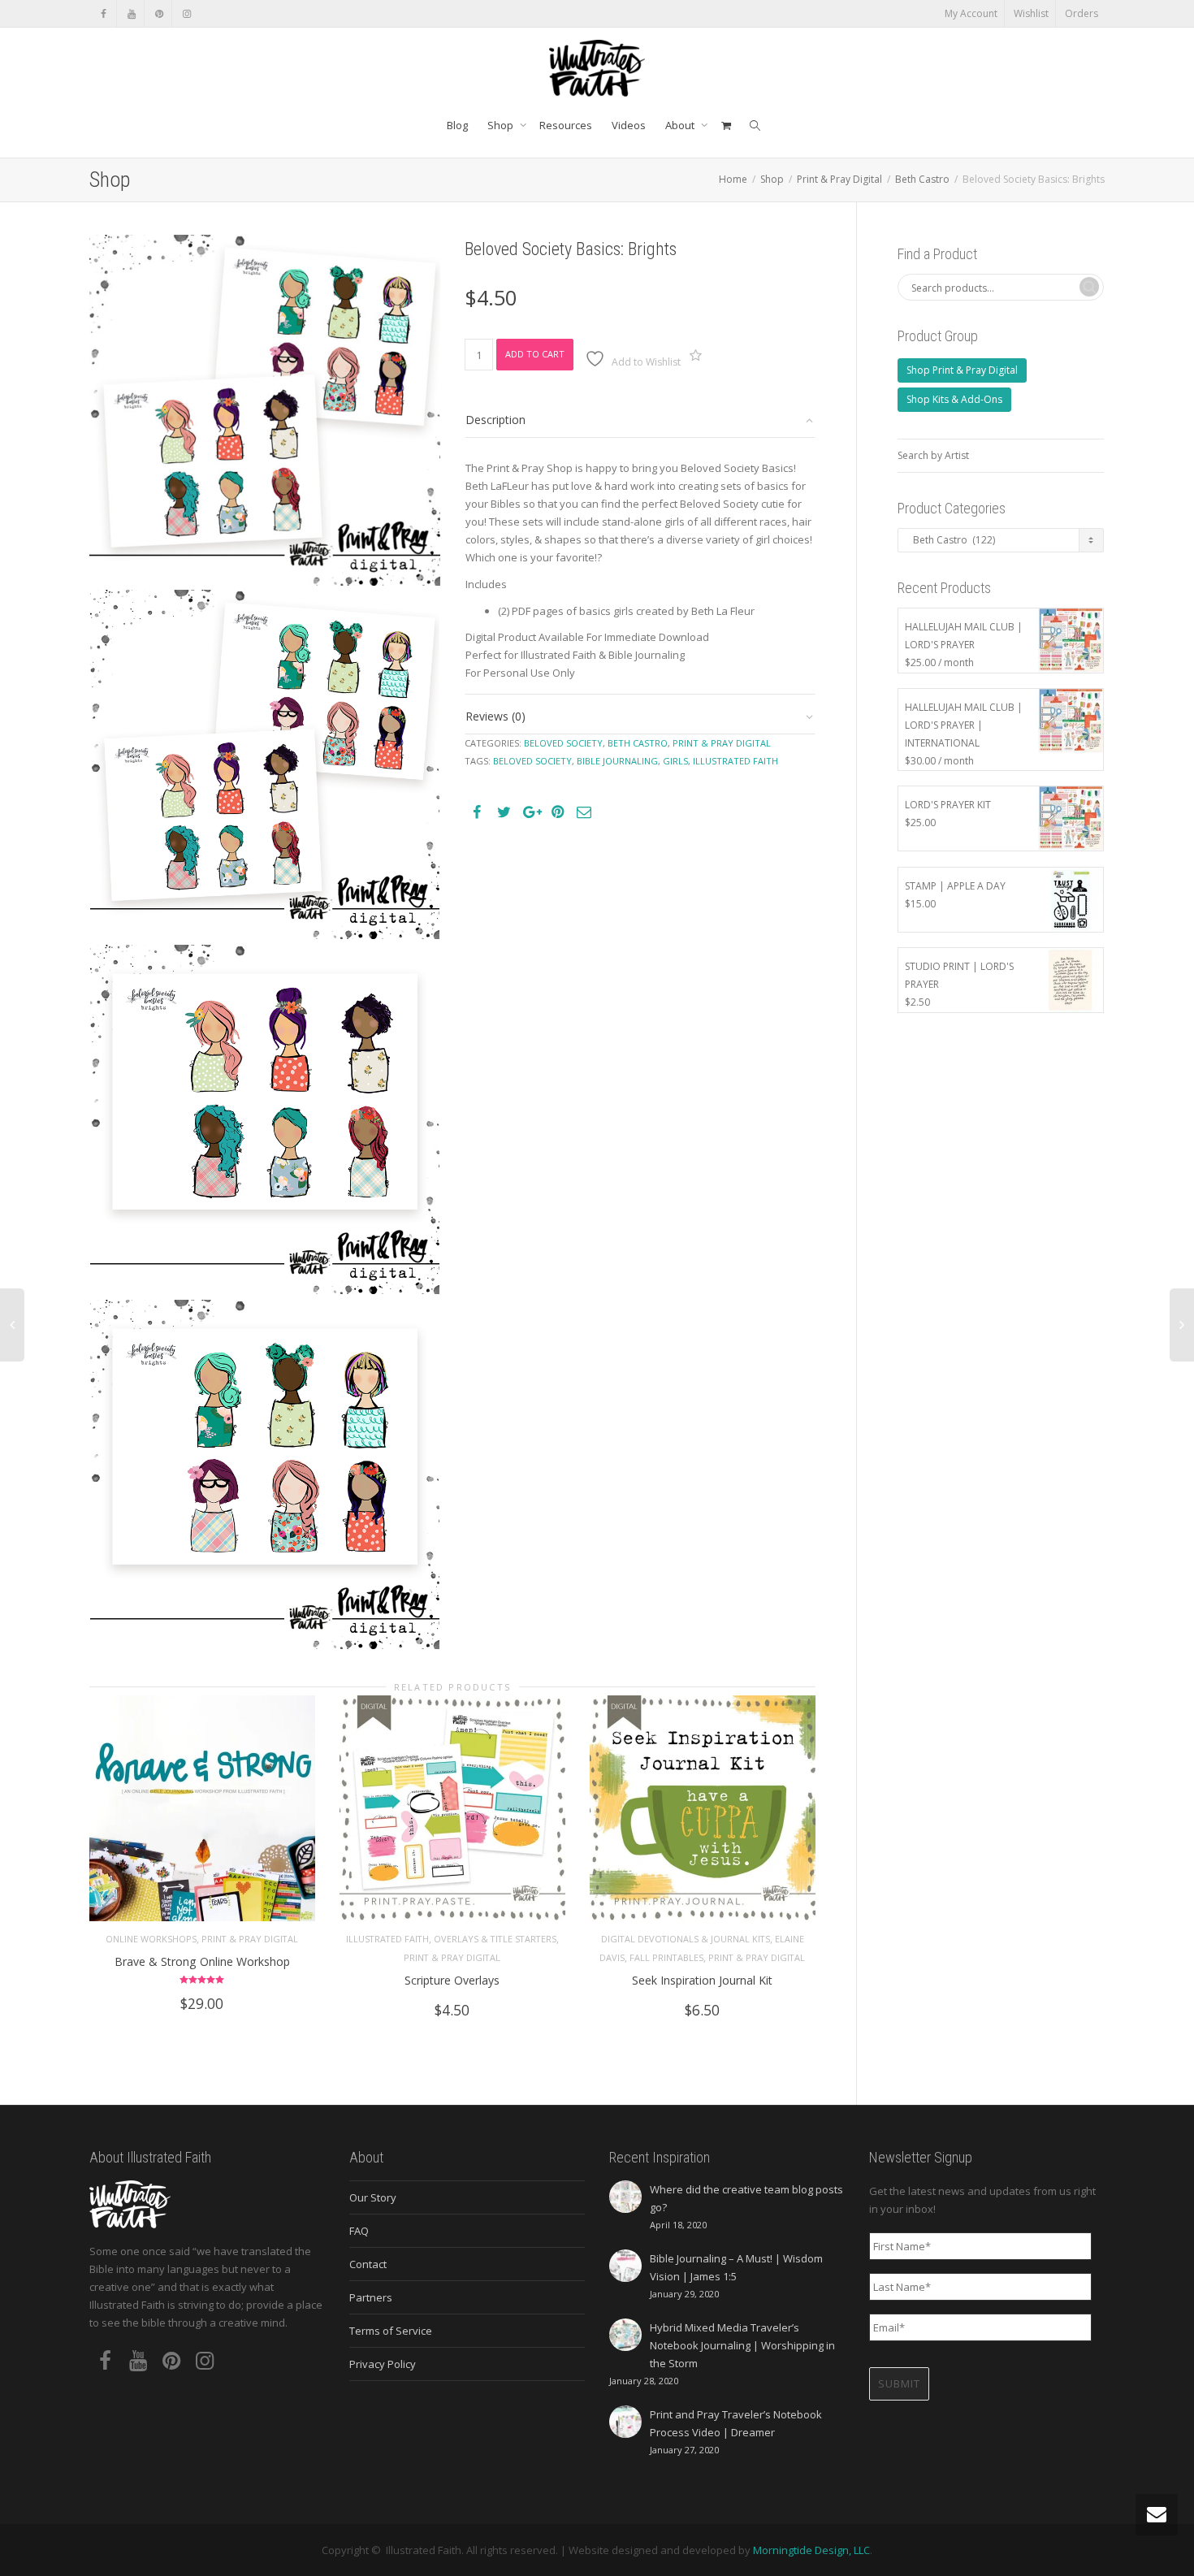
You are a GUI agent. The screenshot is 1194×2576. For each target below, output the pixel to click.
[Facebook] (104, 13)
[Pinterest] (159, 13)
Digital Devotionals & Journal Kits (686, 1939)
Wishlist (1031, 13)
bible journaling (617, 761)
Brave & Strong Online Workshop (202, 1961)
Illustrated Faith (387, 1939)
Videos (629, 125)
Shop (502, 125)
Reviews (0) (495, 716)
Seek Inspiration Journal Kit (702, 1980)
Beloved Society (563, 743)
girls (675, 761)
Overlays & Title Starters (495, 1939)
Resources (566, 125)
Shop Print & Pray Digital (962, 370)
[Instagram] (186, 13)
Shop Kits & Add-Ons (954, 399)
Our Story (373, 2197)
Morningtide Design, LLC (811, 2550)
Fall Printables (666, 1957)
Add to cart (535, 354)
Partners (371, 2297)
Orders (1082, 13)
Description (495, 420)
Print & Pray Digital (839, 179)
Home (733, 179)
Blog (457, 125)
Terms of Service (391, 2331)
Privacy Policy (383, 2364)
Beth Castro (922, 179)
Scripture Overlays (452, 1980)
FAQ (359, 2231)
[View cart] (726, 125)
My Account (971, 13)
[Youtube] (131, 13)
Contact (368, 2264)
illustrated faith (735, 761)
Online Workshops (151, 1939)
